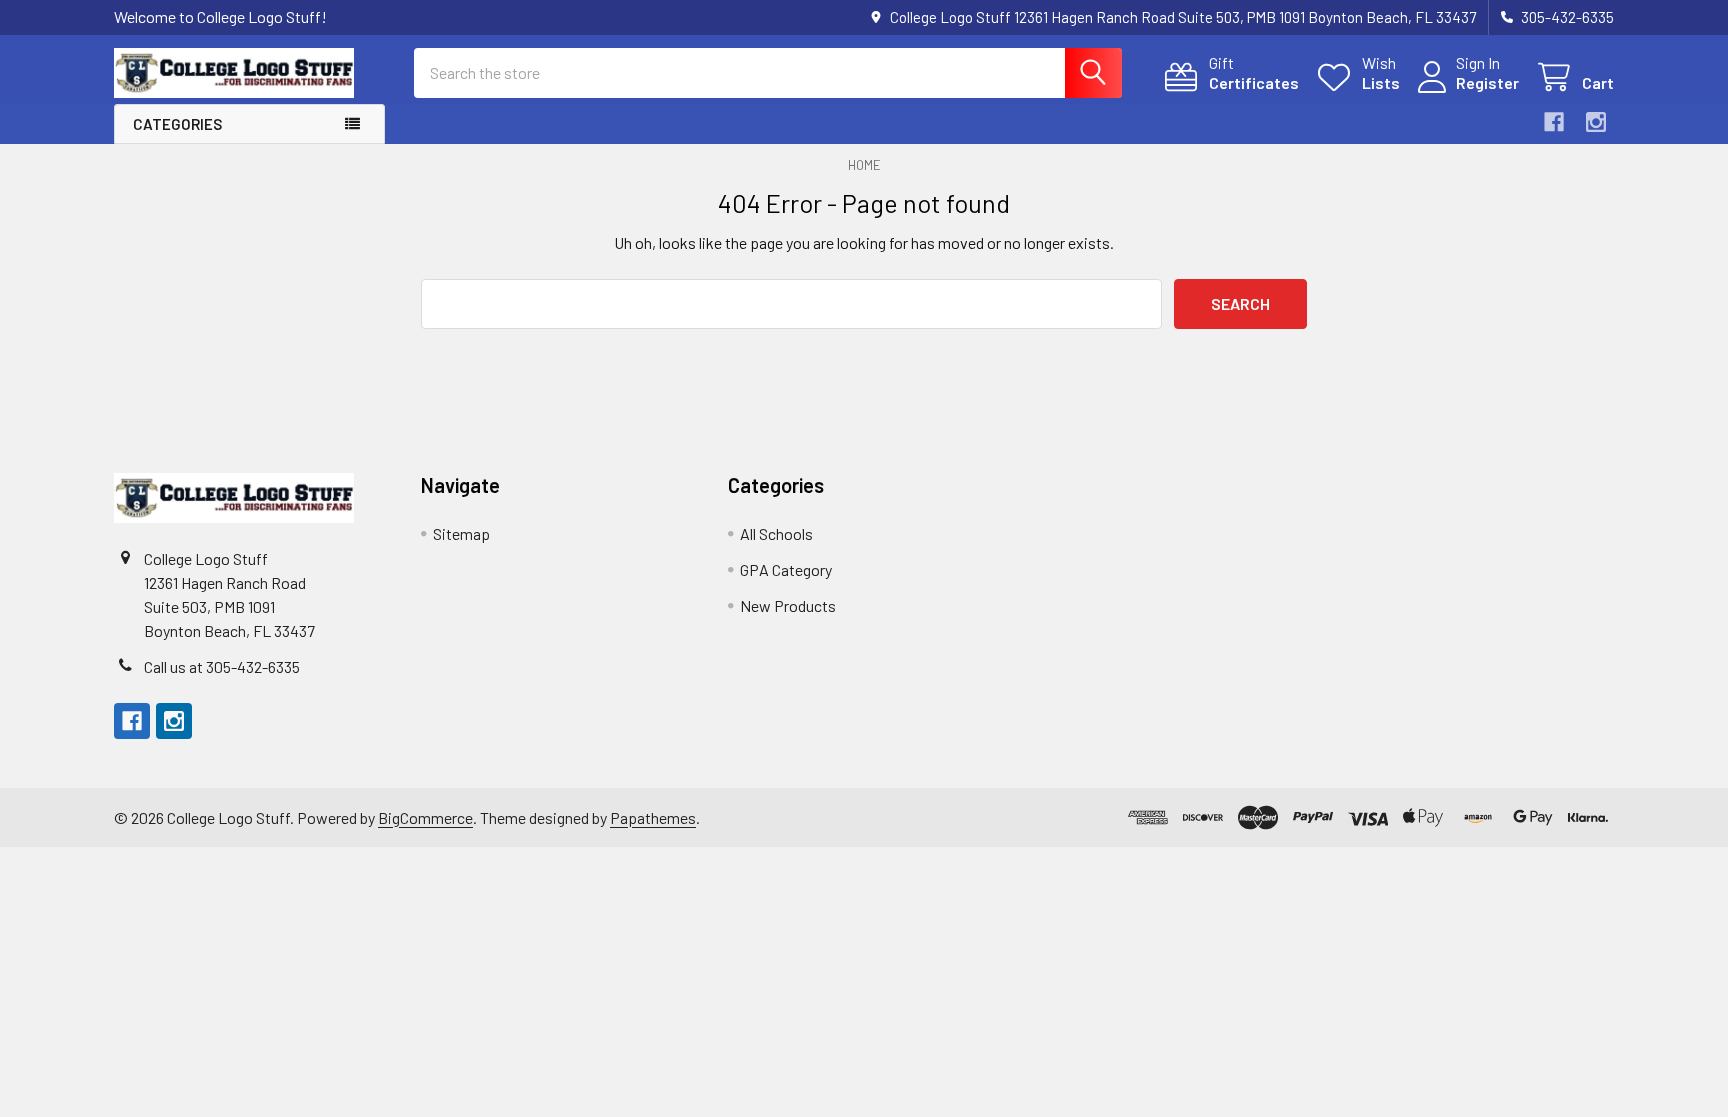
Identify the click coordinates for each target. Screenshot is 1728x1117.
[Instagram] (1596, 122)
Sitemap (461, 533)
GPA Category (786, 569)
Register (1487, 82)
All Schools (776, 533)
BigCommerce (425, 817)
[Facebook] (1554, 122)
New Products (788, 605)
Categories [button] (177, 124)
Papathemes (653, 817)
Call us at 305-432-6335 (222, 666)
